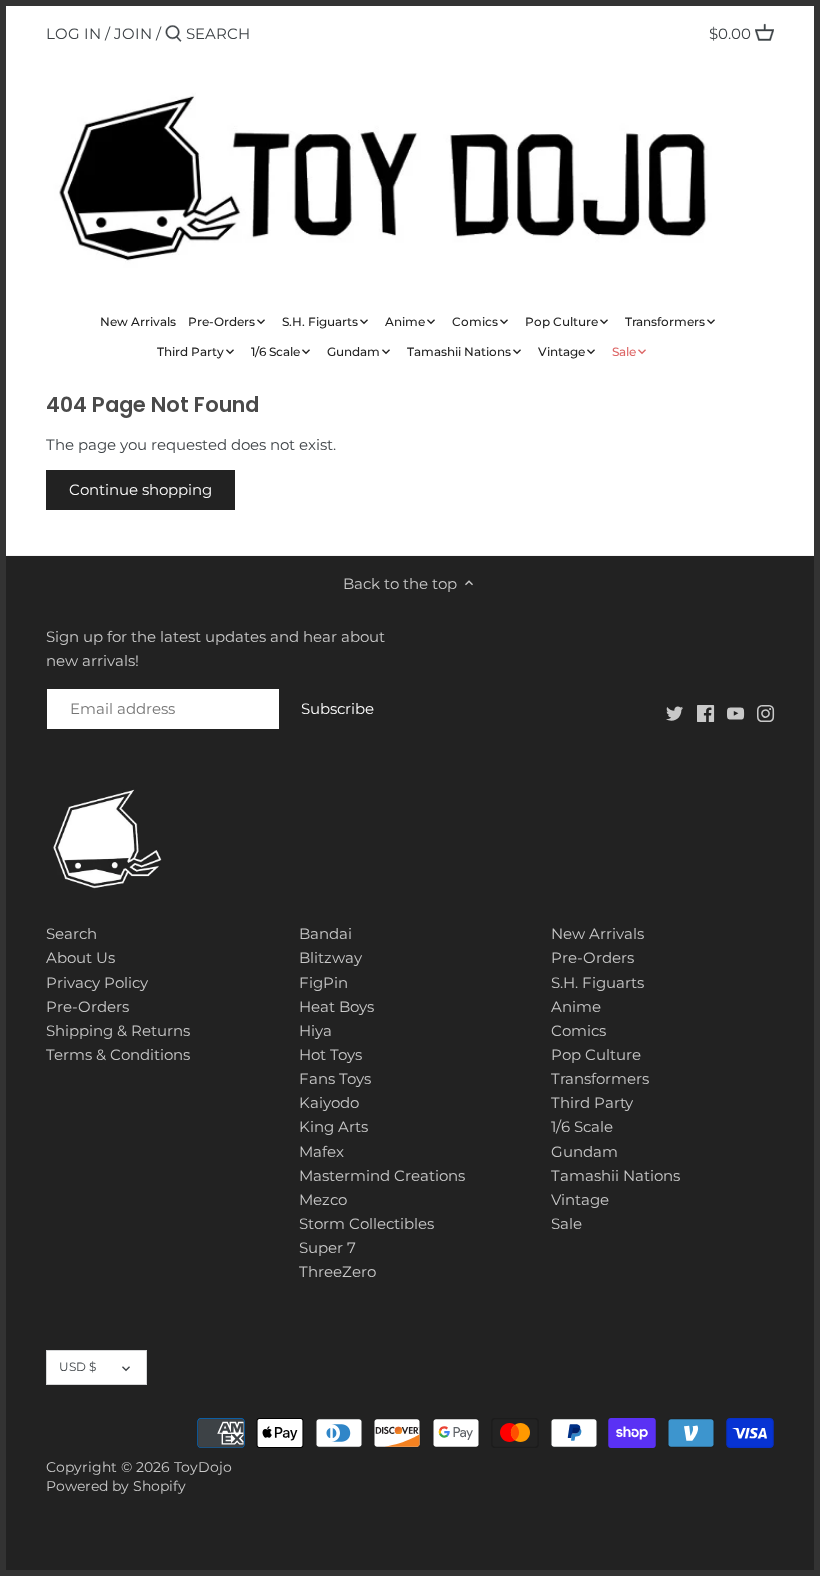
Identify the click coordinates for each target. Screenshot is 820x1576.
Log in (73, 33)
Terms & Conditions (118, 1054)
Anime (576, 1006)
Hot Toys (330, 1054)
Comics (578, 1030)
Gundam (584, 1151)
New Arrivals (597, 933)
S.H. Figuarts (597, 982)
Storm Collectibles (366, 1223)
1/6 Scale (582, 1126)
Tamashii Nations (615, 1175)
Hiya (315, 1030)
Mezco (323, 1199)
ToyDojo (203, 1467)
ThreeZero (337, 1271)
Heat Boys (336, 1006)
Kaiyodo (329, 1102)
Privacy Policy (97, 982)
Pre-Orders (87, 1006)
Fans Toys (335, 1078)
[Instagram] (765, 711)
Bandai (325, 933)
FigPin (323, 982)
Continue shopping (140, 489)
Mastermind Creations (382, 1175)
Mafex (321, 1151)
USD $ (77, 1366)
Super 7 (327, 1247)
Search (71, 933)
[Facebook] (705, 711)
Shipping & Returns (118, 1030)
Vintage (580, 1199)
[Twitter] (674, 711)
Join (133, 33)
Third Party (592, 1102)
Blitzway (330, 957)
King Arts (333, 1126)
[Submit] (173, 34)
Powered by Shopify (116, 1486)
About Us (80, 957)
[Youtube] (735, 711)
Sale (566, 1223)
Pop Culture (596, 1054)
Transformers (600, 1078)
